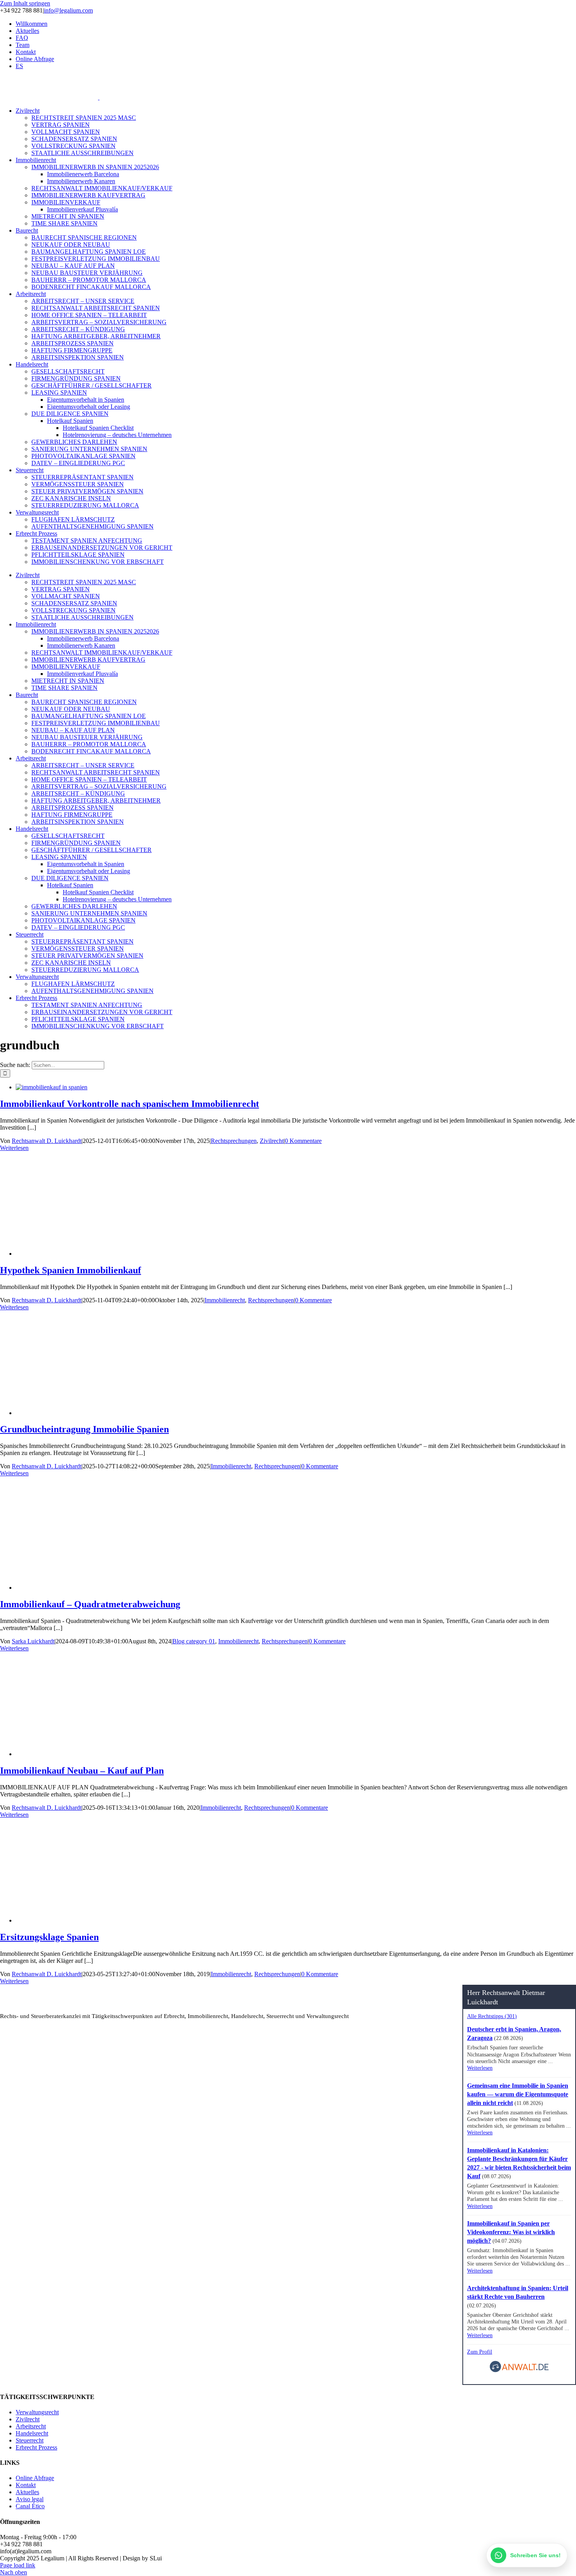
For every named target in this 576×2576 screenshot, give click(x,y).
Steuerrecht (30, 2440)
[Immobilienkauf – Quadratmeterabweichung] (147, 1588)
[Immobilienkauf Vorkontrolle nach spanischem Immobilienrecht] (52, 1087)
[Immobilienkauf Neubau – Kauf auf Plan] (147, 1754)
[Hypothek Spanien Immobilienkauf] (147, 1254)
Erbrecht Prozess (36, 2447)
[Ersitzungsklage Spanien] (147, 1920)
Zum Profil (480, 2352)
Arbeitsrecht (31, 2426)
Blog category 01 (194, 1641)
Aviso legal (30, 2499)
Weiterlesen (14, 1148)
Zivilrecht (272, 1141)
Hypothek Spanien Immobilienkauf (71, 1270)
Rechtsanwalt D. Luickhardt (47, 1141)
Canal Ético (30, 2506)
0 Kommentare (303, 1141)
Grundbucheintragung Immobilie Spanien (84, 1429)
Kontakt (26, 2485)
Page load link (18, 2565)
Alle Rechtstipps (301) (492, 2016)
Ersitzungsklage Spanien (49, 1937)
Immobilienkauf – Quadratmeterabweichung (90, 1604)
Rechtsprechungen (234, 1141)
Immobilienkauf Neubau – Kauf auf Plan (82, 1771)
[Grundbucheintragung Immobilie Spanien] (147, 1413)
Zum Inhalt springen (25, 3)
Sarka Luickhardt (33, 1641)
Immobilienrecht (225, 1300)
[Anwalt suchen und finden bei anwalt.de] (519, 2371)
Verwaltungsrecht (37, 2412)
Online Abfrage (35, 2478)
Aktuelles (27, 2492)
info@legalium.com (68, 10)
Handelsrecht (32, 2433)
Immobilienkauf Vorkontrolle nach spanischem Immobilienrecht (130, 1104)
